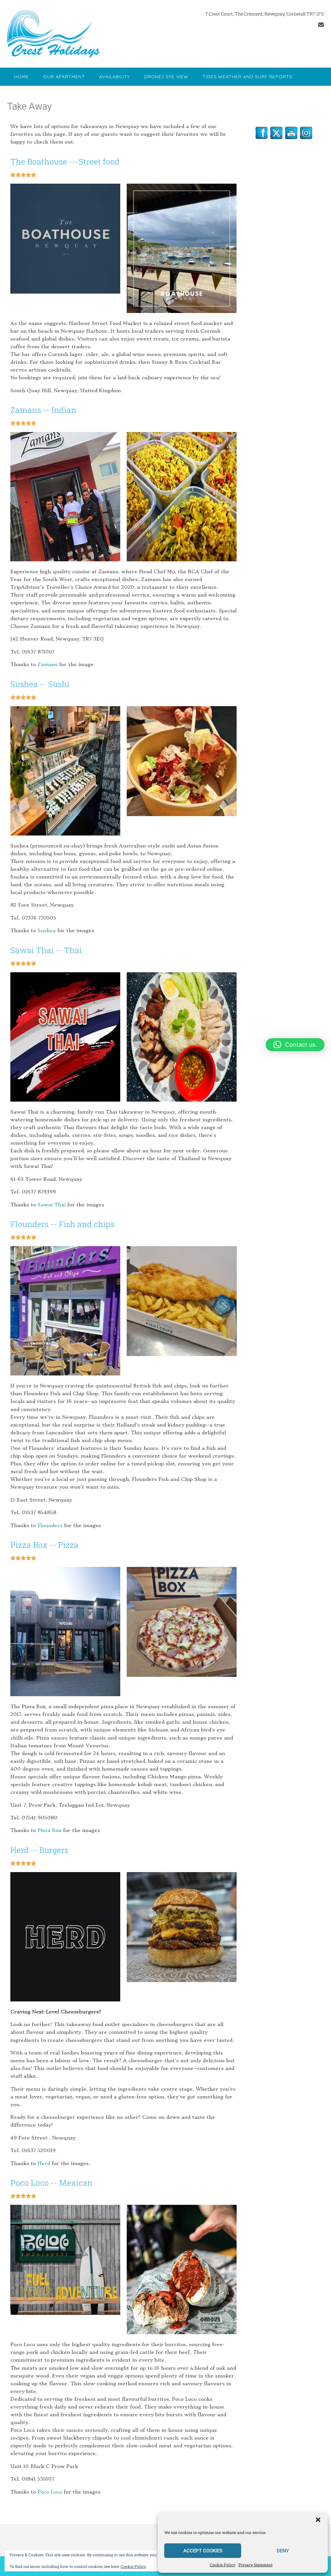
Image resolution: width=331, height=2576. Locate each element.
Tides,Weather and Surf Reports (247, 77)
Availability (115, 77)
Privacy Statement (256, 2565)
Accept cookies (203, 2551)
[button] (318, 2520)
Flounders (50, 1525)
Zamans (48, 664)
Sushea (47, 931)
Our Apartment (64, 77)
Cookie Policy (223, 2565)
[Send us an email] (321, 25)
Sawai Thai (52, 1205)
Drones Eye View (166, 77)
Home (21, 77)
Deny (283, 2551)
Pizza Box (49, 1830)
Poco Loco (50, 2492)
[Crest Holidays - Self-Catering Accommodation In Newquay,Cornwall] (53, 34)
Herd (44, 2163)
